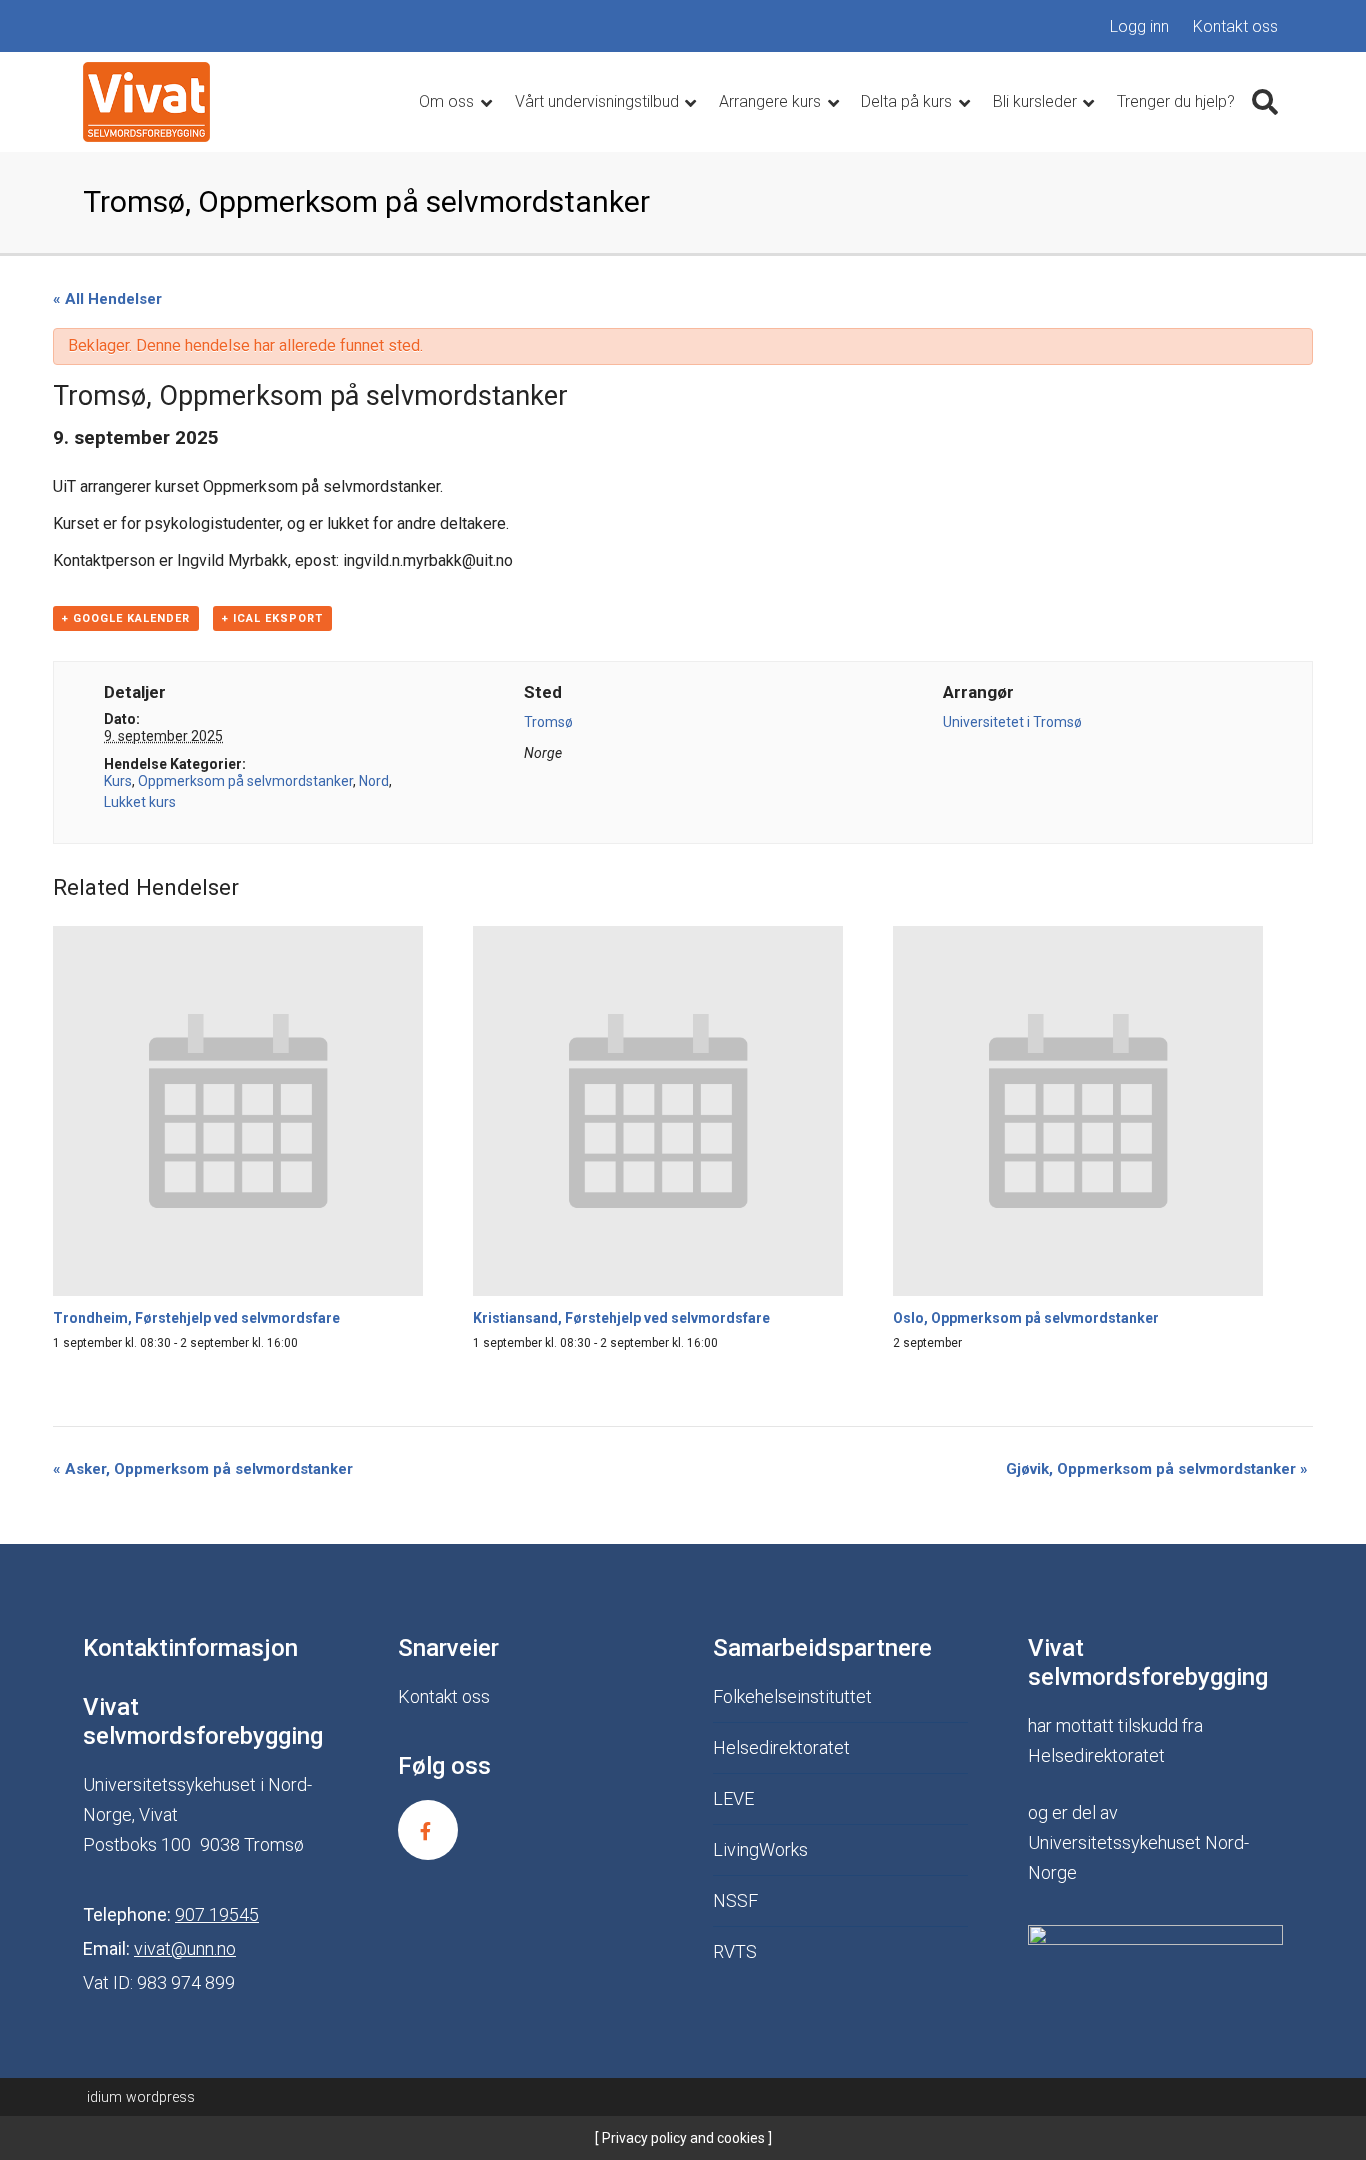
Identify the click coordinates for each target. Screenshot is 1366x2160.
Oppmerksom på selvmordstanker (245, 781)
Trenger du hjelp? (1176, 101)
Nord (374, 781)
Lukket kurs (140, 802)
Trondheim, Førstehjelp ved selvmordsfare (196, 1318)
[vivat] (146, 102)
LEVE (733, 1798)
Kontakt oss (1235, 26)
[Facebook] (428, 1830)
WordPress (141, 2097)
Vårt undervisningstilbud (599, 101)
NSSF (735, 1900)
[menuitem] (1139, 27)
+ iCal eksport (272, 618)
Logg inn (1139, 26)
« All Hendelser (107, 299)
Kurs (118, 781)
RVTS (735, 1951)
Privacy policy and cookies (682, 2138)
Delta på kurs (908, 101)
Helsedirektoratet (781, 1747)
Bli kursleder (1037, 101)
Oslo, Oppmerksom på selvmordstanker (1026, 1318)
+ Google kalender (126, 618)
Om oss (448, 101)
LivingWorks (760, 1849)
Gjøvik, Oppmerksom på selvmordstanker (1157, 1469)
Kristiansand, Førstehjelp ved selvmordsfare (621, 1318)
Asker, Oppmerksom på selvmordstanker (203, 1469)
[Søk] (1265, 102)
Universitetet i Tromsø (1012, 722)
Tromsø (548, 722)
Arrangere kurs (772, 101)
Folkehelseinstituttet (792, 1696)
